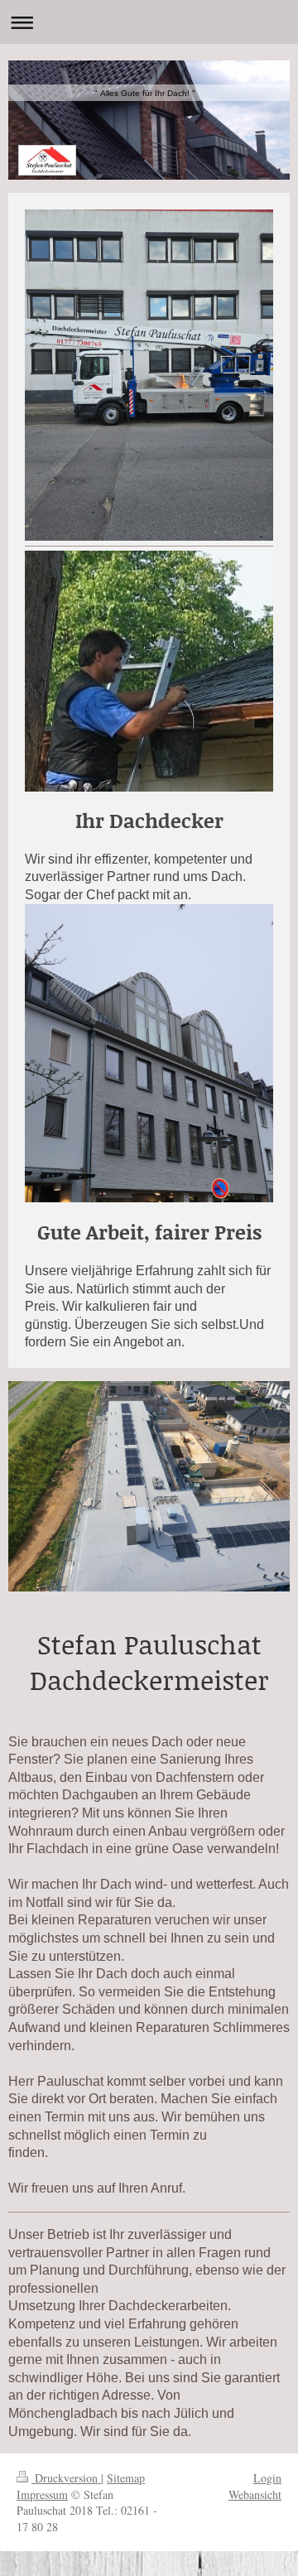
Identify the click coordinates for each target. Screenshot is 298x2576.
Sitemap (126, 2478)
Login (267, 2478)
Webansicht (255, 2494)
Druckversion (66, 2478)
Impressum (42, 2494)
